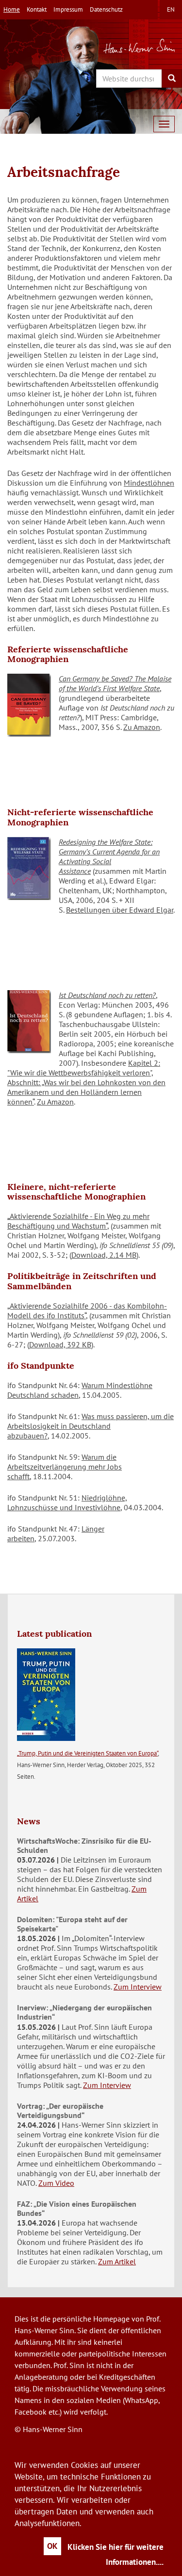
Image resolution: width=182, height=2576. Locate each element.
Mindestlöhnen (149, 483)
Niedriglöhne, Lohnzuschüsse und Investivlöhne (67, 1502)
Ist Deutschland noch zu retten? (107, 995)
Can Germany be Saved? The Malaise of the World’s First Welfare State (115, 683)
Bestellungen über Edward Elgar (120, 910)
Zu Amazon (142, 727)
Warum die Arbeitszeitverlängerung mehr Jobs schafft (65, 1467)
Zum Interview (138, 1987)
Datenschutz (106, 9)
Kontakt (37, 9)
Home (12, 9)
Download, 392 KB (60, 1344)
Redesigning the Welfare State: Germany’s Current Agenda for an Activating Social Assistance (109, 856)
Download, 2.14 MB (104, 1255)
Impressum (68, 9)
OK (52, 2546)
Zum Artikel (117, 2261)
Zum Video (56, 2183)
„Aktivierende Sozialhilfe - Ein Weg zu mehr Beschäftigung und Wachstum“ (78, 1221)
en (171, 9)
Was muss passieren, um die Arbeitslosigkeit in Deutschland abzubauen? (91, 1426)
